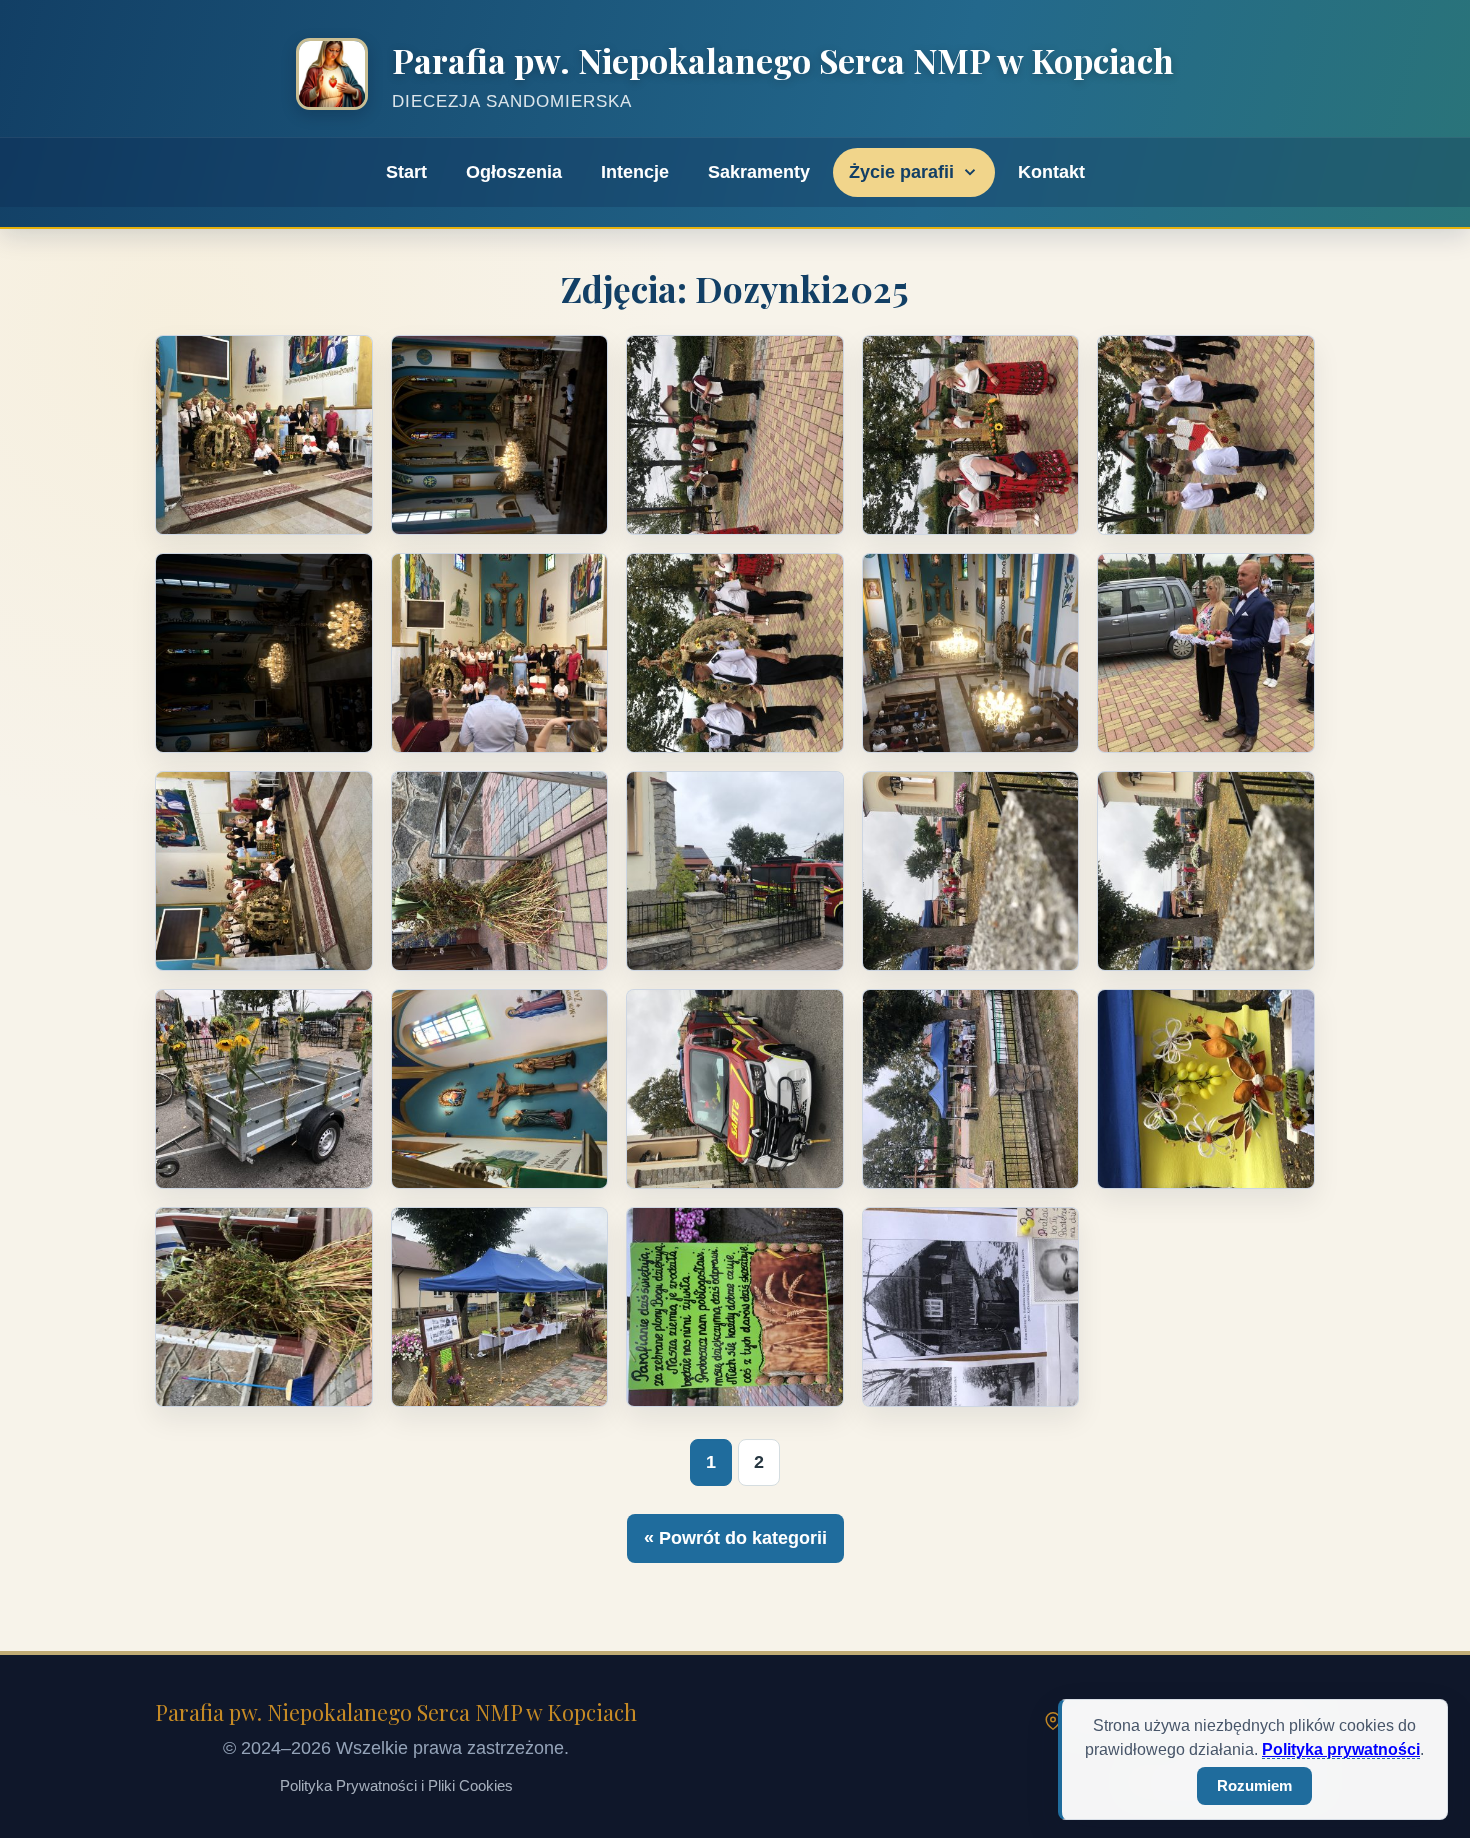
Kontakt (1051, 172)
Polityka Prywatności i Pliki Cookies (396, 1785)
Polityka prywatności (1341, 1749)
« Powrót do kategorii (735, 1538)
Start (406, 172)
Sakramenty (759, 172)
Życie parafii (901, 172)
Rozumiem (1254, 1785)
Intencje (635, 172)
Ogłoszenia (514, 172)
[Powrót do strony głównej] (332, 78)
